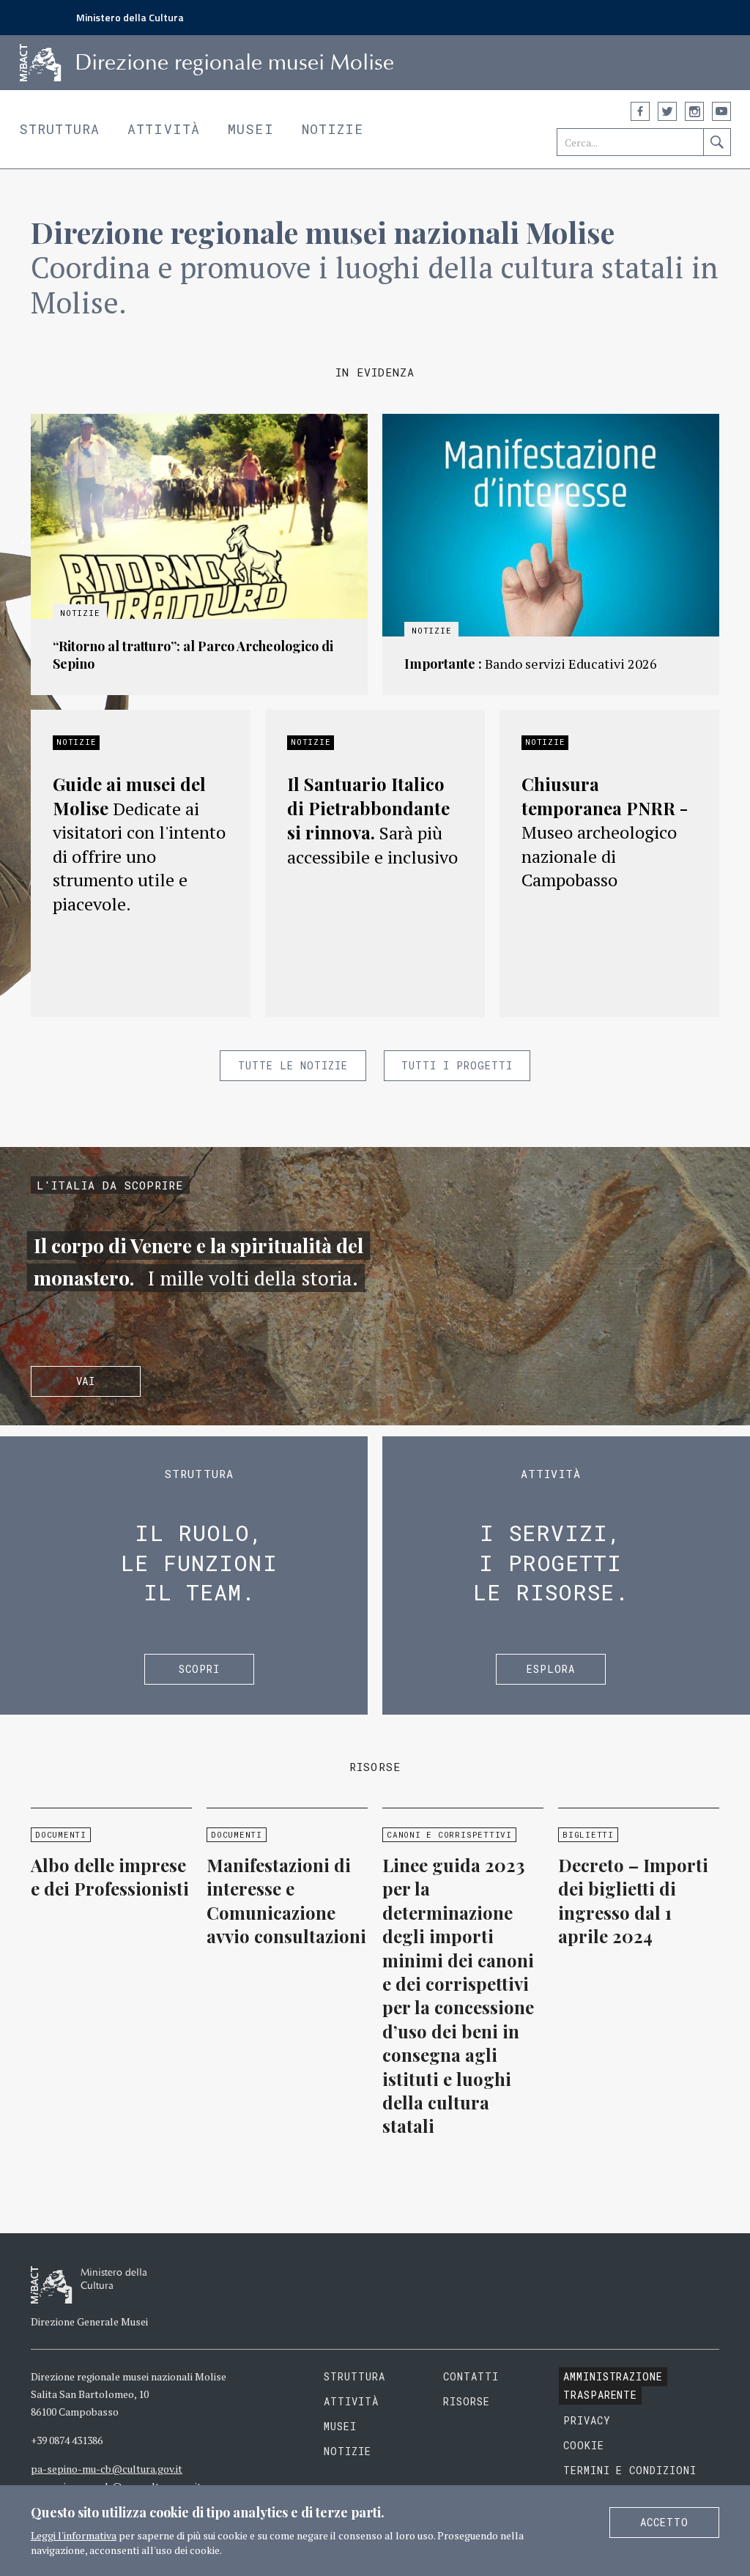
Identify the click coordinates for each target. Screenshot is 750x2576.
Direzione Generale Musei (89, 2321)
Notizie (333, 129)
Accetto (664, 2522)
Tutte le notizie (293, 1065)
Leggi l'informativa (74, 2535)
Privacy (587, 2420)
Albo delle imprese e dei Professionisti (110, 1877)
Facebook (640, 111)
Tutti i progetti (457, 1065)
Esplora (551, 1669)
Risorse (467, 2401)
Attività (164, 129)
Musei (251, 129)
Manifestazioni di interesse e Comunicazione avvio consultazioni (286, 1900)
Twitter (667, 111)
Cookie (584, 2445)
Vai (86, 1381)
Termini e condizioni (630, 2470)
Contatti (471, 2376)
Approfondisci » (199, 554)
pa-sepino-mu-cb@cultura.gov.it (107, 2469)
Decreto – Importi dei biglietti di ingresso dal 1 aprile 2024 (633, 1900)
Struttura (59, 129)
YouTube (721, 111)
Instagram (694, 111)
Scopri (199, 1669)
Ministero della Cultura (130, 17)
